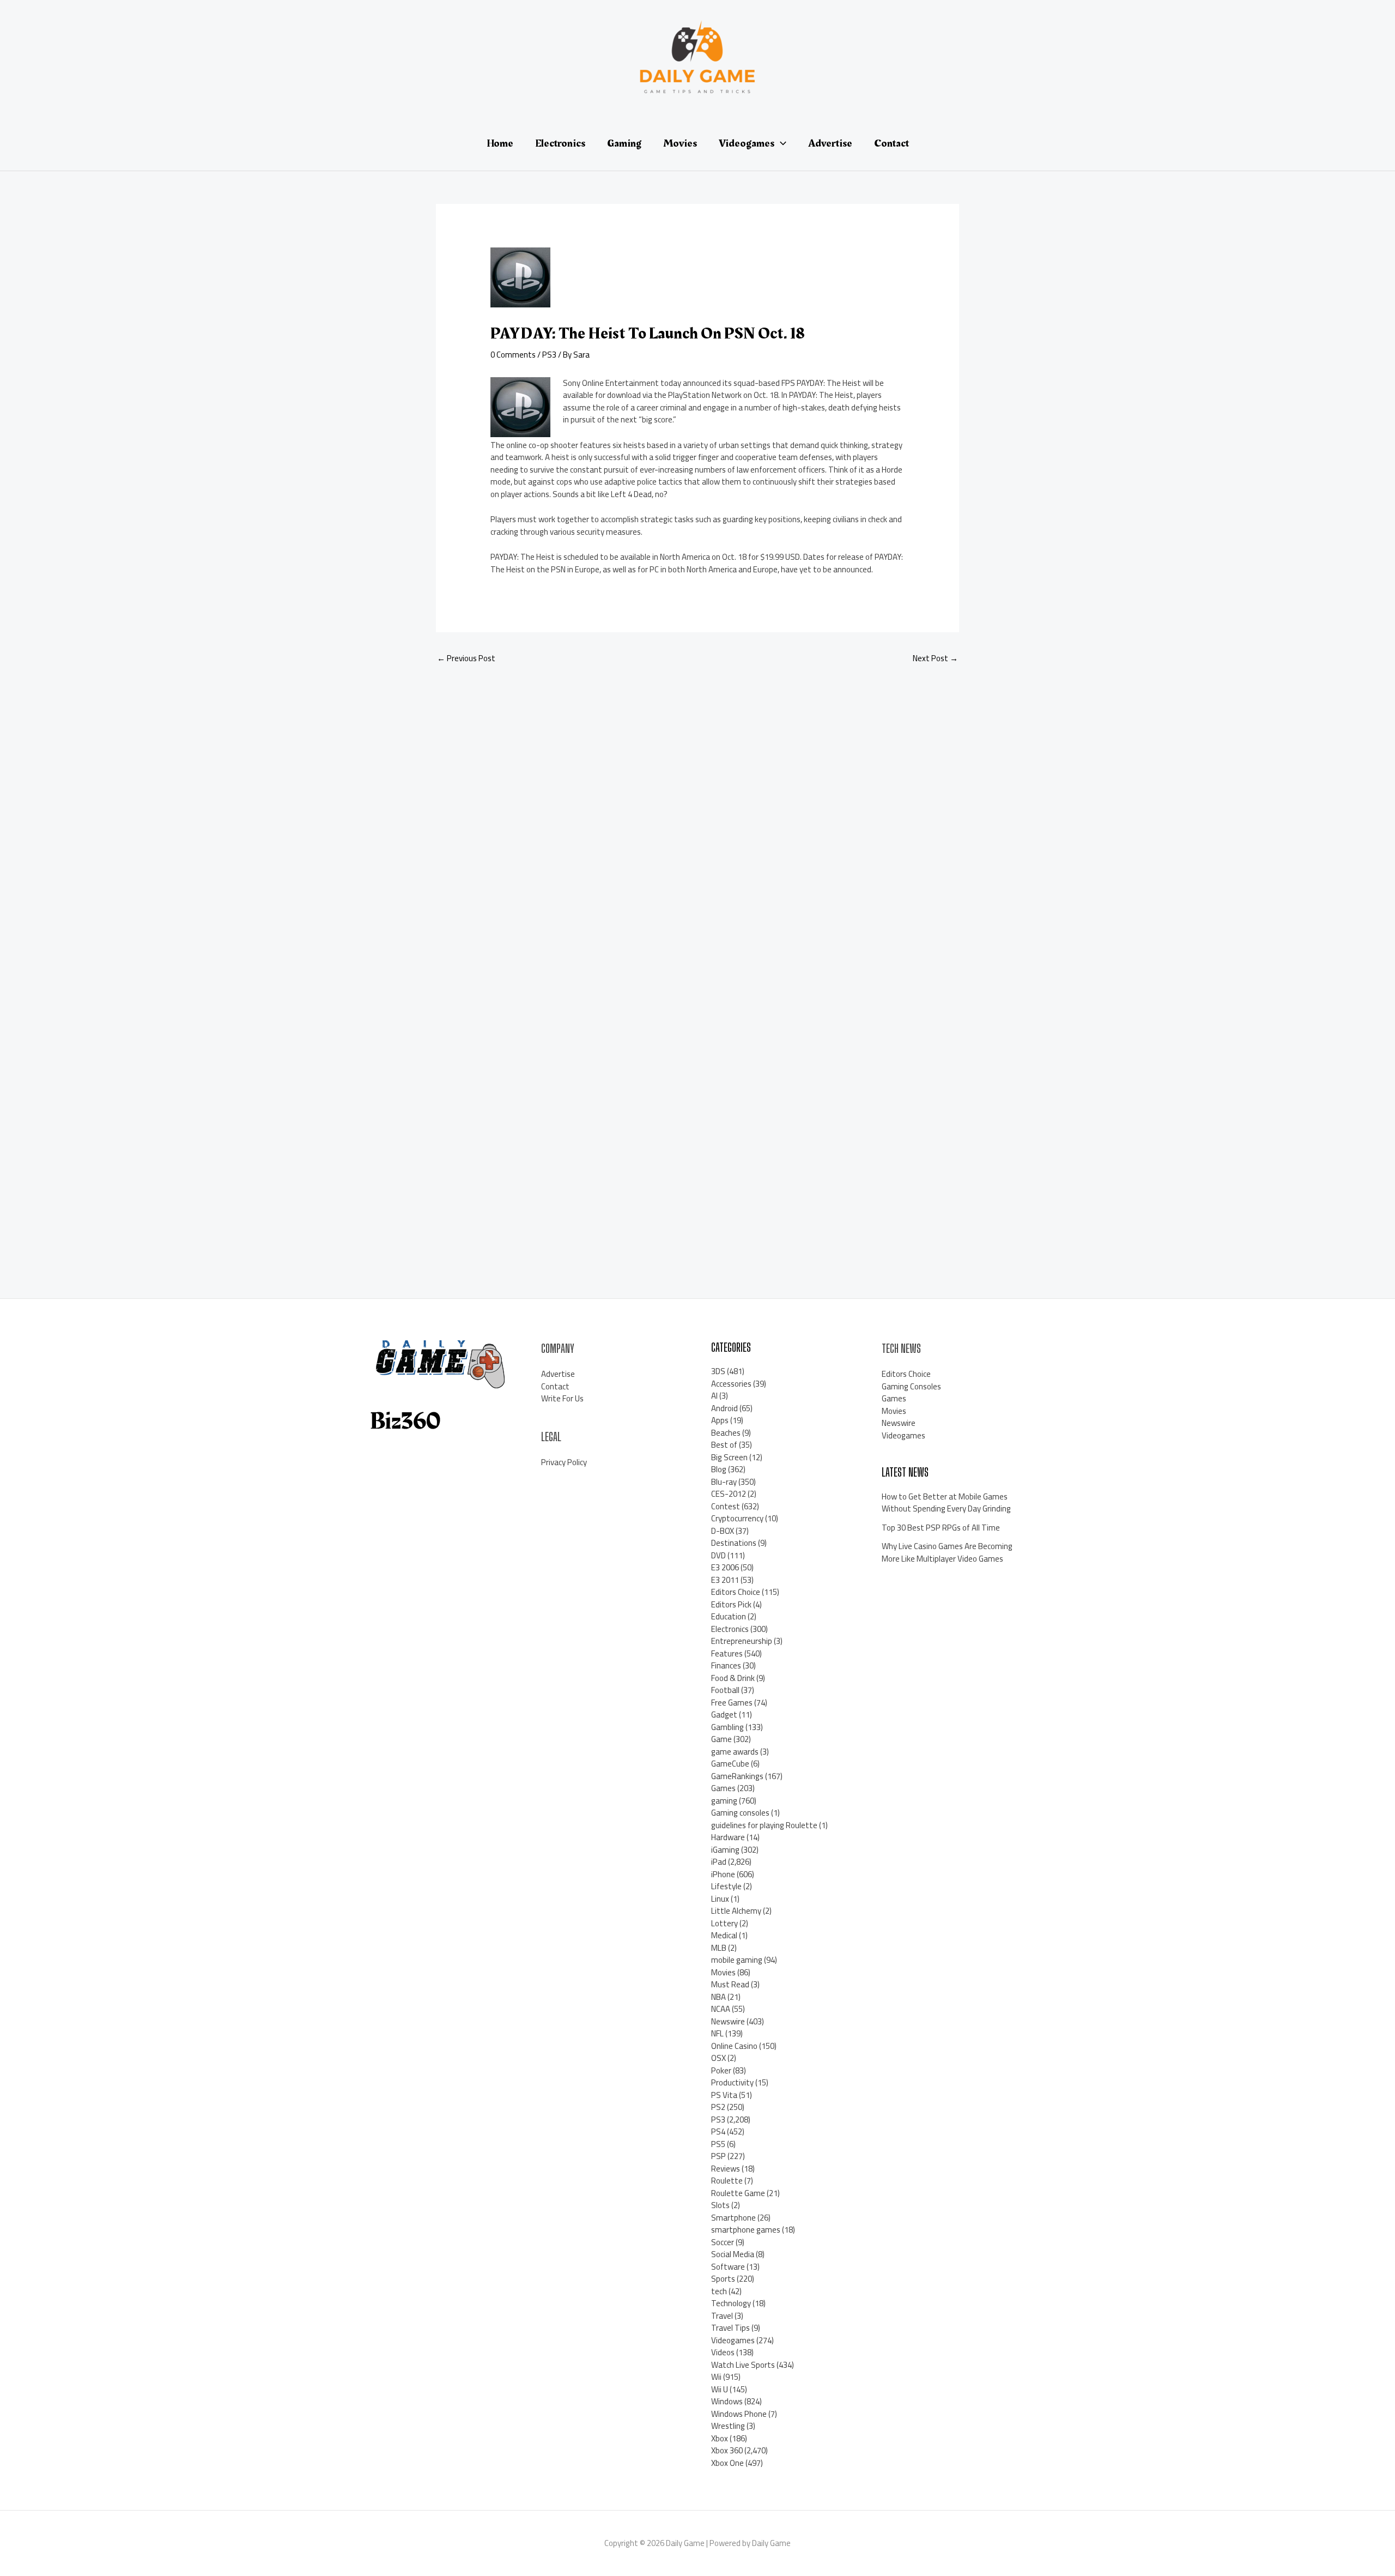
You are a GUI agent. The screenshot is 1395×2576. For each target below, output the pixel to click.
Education (729, 1616)
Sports (723, 2279)
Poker (721, 2070)
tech (719, 2291)
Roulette (727, 2181)
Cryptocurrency (737, 1518)
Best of (724, 1445)
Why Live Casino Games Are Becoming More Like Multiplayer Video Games (947, 1552)
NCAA (721, 2009)
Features (727, 1653)
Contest (726, 1506)
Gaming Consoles (911, 1386)
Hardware (728, 1837)
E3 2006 (725, 1567)
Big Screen (729, 1457)
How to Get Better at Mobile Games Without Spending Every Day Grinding (946, 1503)
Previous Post (466, 658)
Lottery (724, 1923)
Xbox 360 (727, 2450)
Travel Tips (730, 2328)
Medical (724, 1935)
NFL (717, 2033)
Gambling (727, 1727)
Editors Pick (731, 1604)
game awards (735, 1752)
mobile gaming (737, 1960)
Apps (720, 1420)
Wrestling (728, 2426)
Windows (727, 2401)
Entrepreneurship (742, 1641)
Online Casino (734, 2046)
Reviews (726, 2169)
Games (723, 1788)
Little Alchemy (736, 1911)
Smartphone (733, 2218)
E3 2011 (725, 1580)
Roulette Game (738, 2193)
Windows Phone (739, 2414)
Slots (720, 2205)
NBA (718, 1997)
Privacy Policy (564, 1462)
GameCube (730, 1764)
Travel (722, 2316)
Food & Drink (733, 1678)
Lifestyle (726, 1886)
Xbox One (727, 2463)
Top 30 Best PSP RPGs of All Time (941, 1528)
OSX (718, 2058)
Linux (720, 1899)
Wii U (720, 2389)
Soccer (723, 2242)
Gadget (724, 1715)
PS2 (718, 2107)
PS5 (718, 2144)
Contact (555, 1386)
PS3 (549, 355)
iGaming (725, 1850)
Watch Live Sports (743, 2365)
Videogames (733, 2340)
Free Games (732, 1703)
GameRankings (737, 1776)
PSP (718, 2156)
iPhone (723, 1874)
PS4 (718, 2131)
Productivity (732, 2082)
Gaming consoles (740, 1813)
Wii (716, 2377)
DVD (718, 1555)
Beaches (726, 1433)
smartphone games (746, 2230)
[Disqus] (697, 819)
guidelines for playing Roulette (764, 1825)
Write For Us (562, 1398)
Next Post (935, 658)
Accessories (731, 1384)
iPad (719, 1862)
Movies (723, 1972)
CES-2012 (729, 1494)
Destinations (734, 1543)
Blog (719, 1469)
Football (725, 1690)
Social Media (733, 2254)
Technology (731, 2303)
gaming (724, 1801)
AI (714, 1396)
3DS (718, 1371)
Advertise (558, 1374)
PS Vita (724, 2095)
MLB (719, 1948)
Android (724, 1408)
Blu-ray (724, 1482)
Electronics (730, 1629)
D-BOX (723, 1531)
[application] (780, 143)
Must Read (730, 1984)
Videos (723, 2352)
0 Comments (513, 355)
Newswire (728, 2021)
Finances (726, 1665)
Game (721, 1739)
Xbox (720, 2438)
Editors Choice (736, 1592)
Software (728, 2267)
